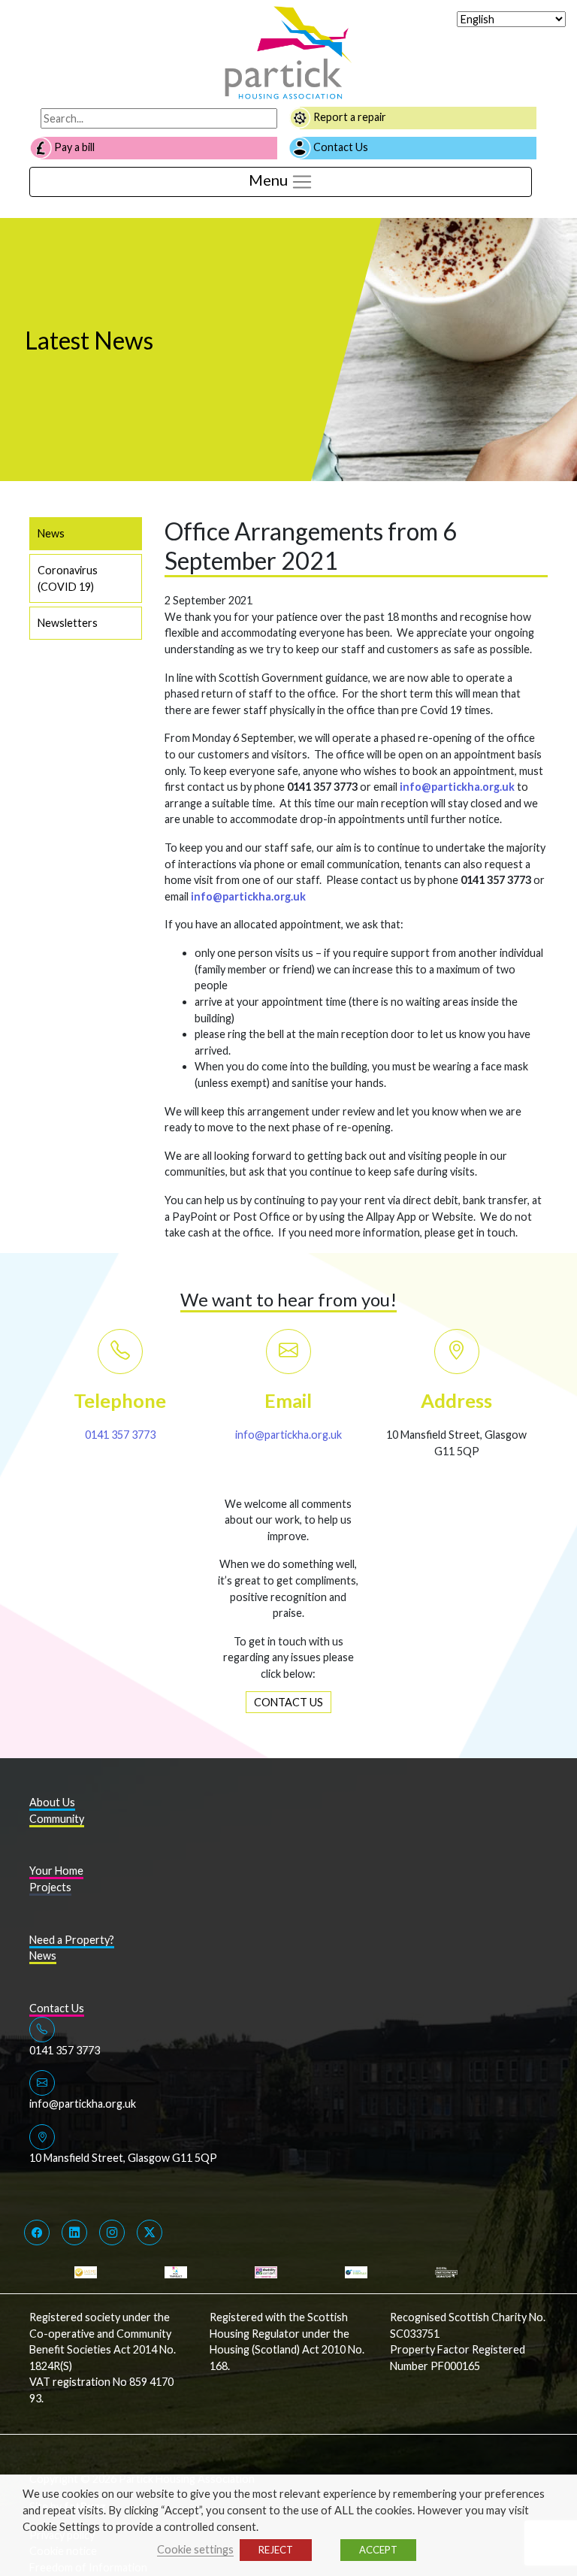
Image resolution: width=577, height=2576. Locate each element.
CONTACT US (288, 1702)
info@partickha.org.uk (288, 1435)
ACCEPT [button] (378, 2550)
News (51, 533)
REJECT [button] (276, 2550)
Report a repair (349, 117)
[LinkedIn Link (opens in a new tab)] (74, 2232)
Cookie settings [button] (195, 2549)
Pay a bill (73, 147)
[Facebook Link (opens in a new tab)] (37, 2232)
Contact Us (340, 147)
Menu (270, 180)
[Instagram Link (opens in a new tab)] (112, 2232)
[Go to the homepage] (288, 51)
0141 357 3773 (120, 1435)
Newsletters (68, 623)
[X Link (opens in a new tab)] (150, 2232)
